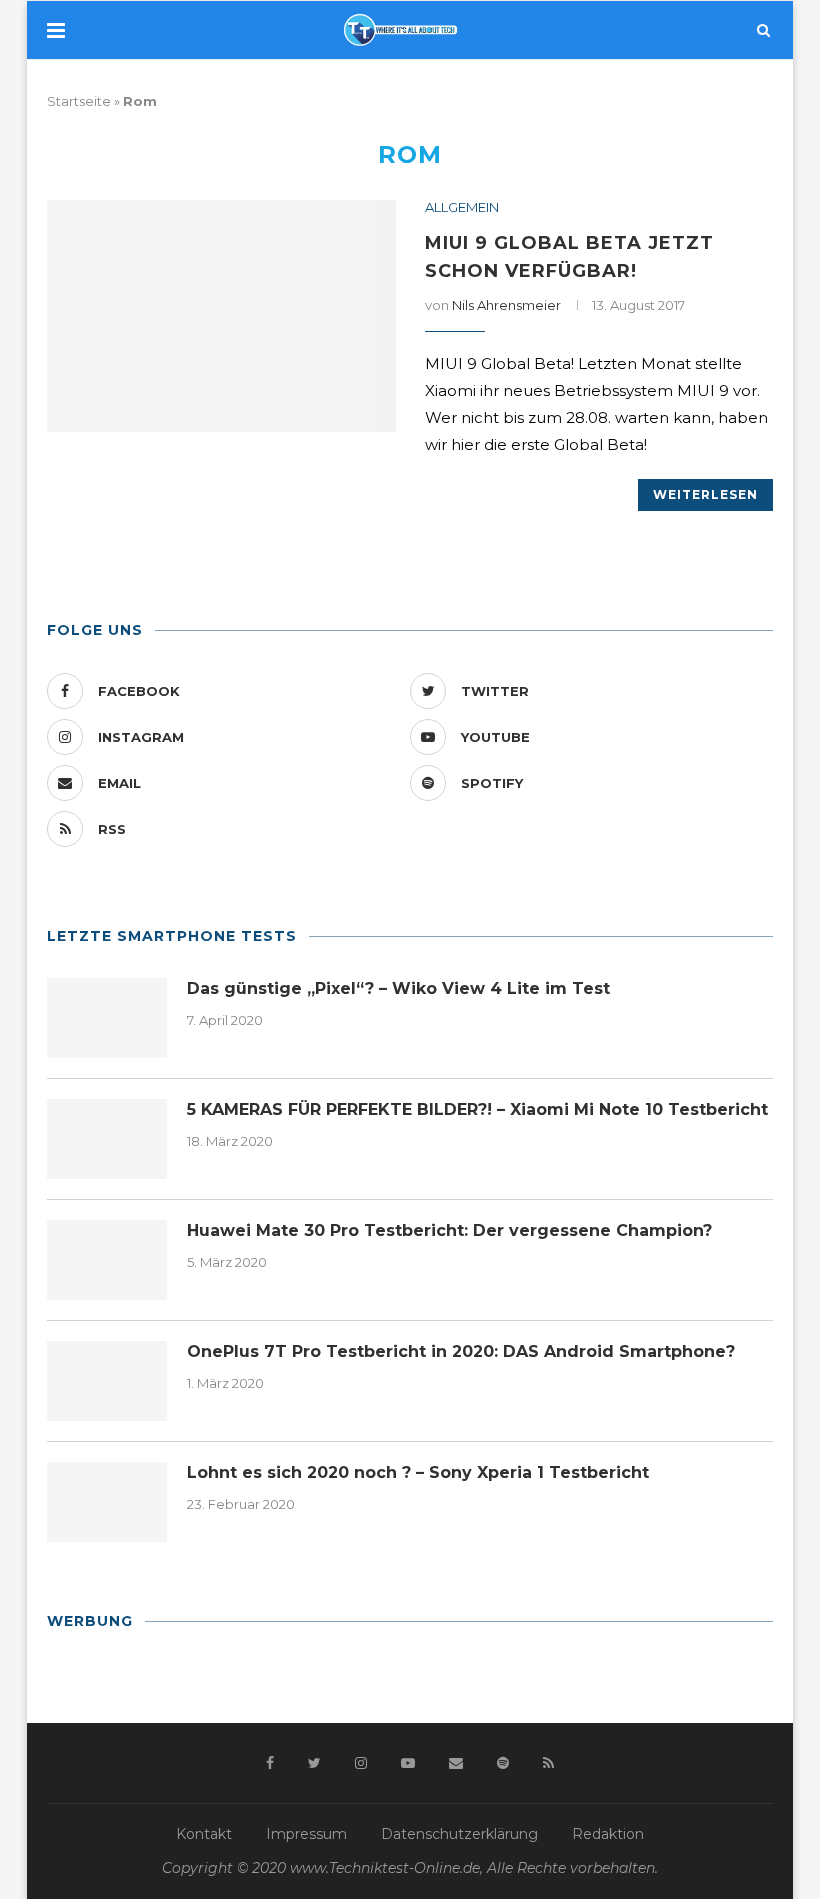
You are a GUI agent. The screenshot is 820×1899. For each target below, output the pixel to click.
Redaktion (608, 1834)
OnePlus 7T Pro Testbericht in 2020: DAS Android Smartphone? (461, 1351)
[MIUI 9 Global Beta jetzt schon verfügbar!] (221, 316)
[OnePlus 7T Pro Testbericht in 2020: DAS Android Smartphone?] (107, 1381)
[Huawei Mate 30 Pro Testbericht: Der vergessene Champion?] (107, 1260)
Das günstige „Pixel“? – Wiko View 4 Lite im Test (398, 988)
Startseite (79, 101)
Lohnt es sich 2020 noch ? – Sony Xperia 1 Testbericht (418, 1472)
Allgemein (462, 207)
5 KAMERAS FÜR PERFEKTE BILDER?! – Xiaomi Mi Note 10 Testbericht (477, 1109)
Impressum (306, 1834)
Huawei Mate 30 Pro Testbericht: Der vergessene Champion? (449, 1230)
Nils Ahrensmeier (506, 305)
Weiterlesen (705, 494)
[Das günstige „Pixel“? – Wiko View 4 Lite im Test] (107, 1018)
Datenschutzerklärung (459, 1834)
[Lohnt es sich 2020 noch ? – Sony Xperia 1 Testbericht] (107, 1502)
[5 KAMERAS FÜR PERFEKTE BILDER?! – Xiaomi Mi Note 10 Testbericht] (107, 1139)
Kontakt (204, 1834)
